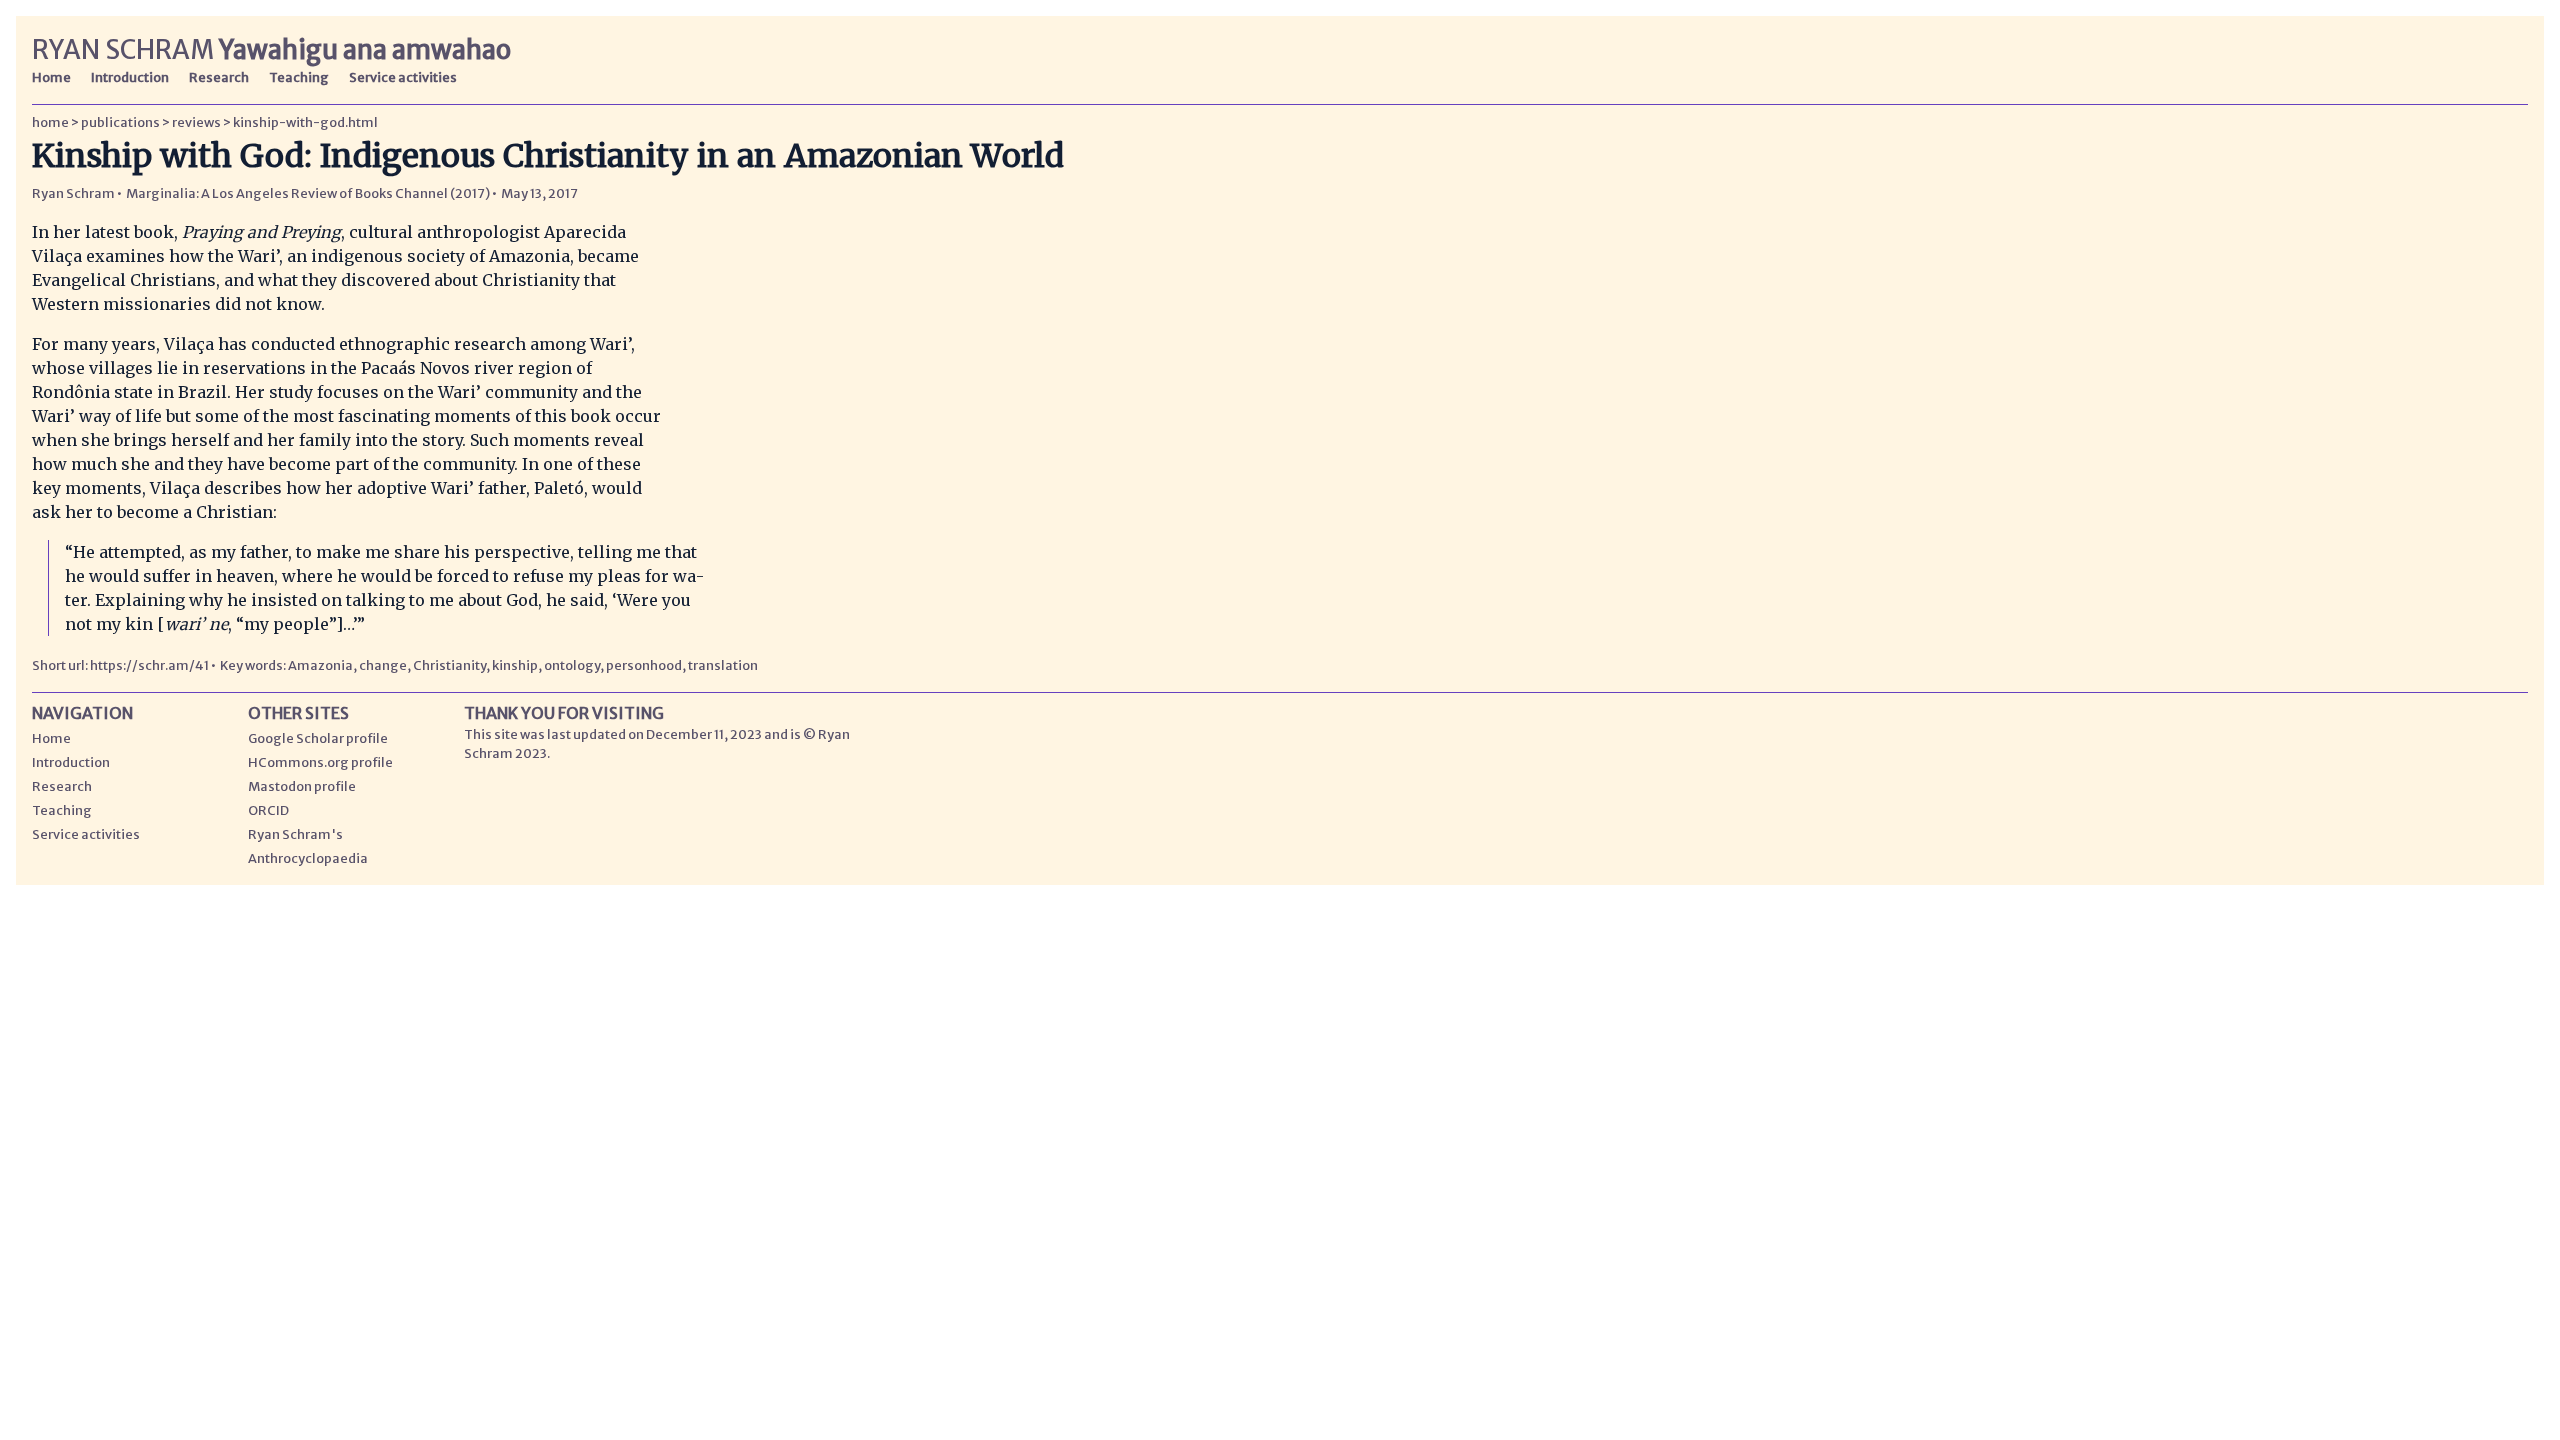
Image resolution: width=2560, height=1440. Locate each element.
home (50, 122)
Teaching (299, 77)
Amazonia (320, 665)
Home (51, 77)
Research (219, 77)
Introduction (130, 77)
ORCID (268, 810)
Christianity (449, 665)
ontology (572, 665)
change (383, 665)
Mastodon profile (302, 786)
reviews (196, 122)
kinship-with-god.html (305, 122)
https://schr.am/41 (150, 665)
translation (723, 665)
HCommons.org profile (320, 762)
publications (120, 122)
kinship (515, 665)
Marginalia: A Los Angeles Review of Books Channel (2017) (308, 193)
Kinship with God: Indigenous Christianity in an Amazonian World (548, 156)
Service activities (403, 77)
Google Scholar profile (318, 738)
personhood (644, 665)
